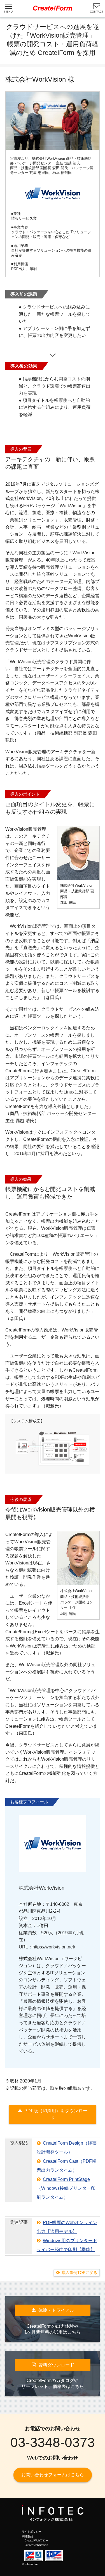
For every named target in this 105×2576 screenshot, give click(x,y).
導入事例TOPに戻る (79, 2273)
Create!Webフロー (37, 2540)
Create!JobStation (36, 2545)
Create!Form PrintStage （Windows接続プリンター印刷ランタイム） (66, 2188)
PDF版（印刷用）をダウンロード (56, 2114)
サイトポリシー (32, 2532)
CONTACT (97, 12)
